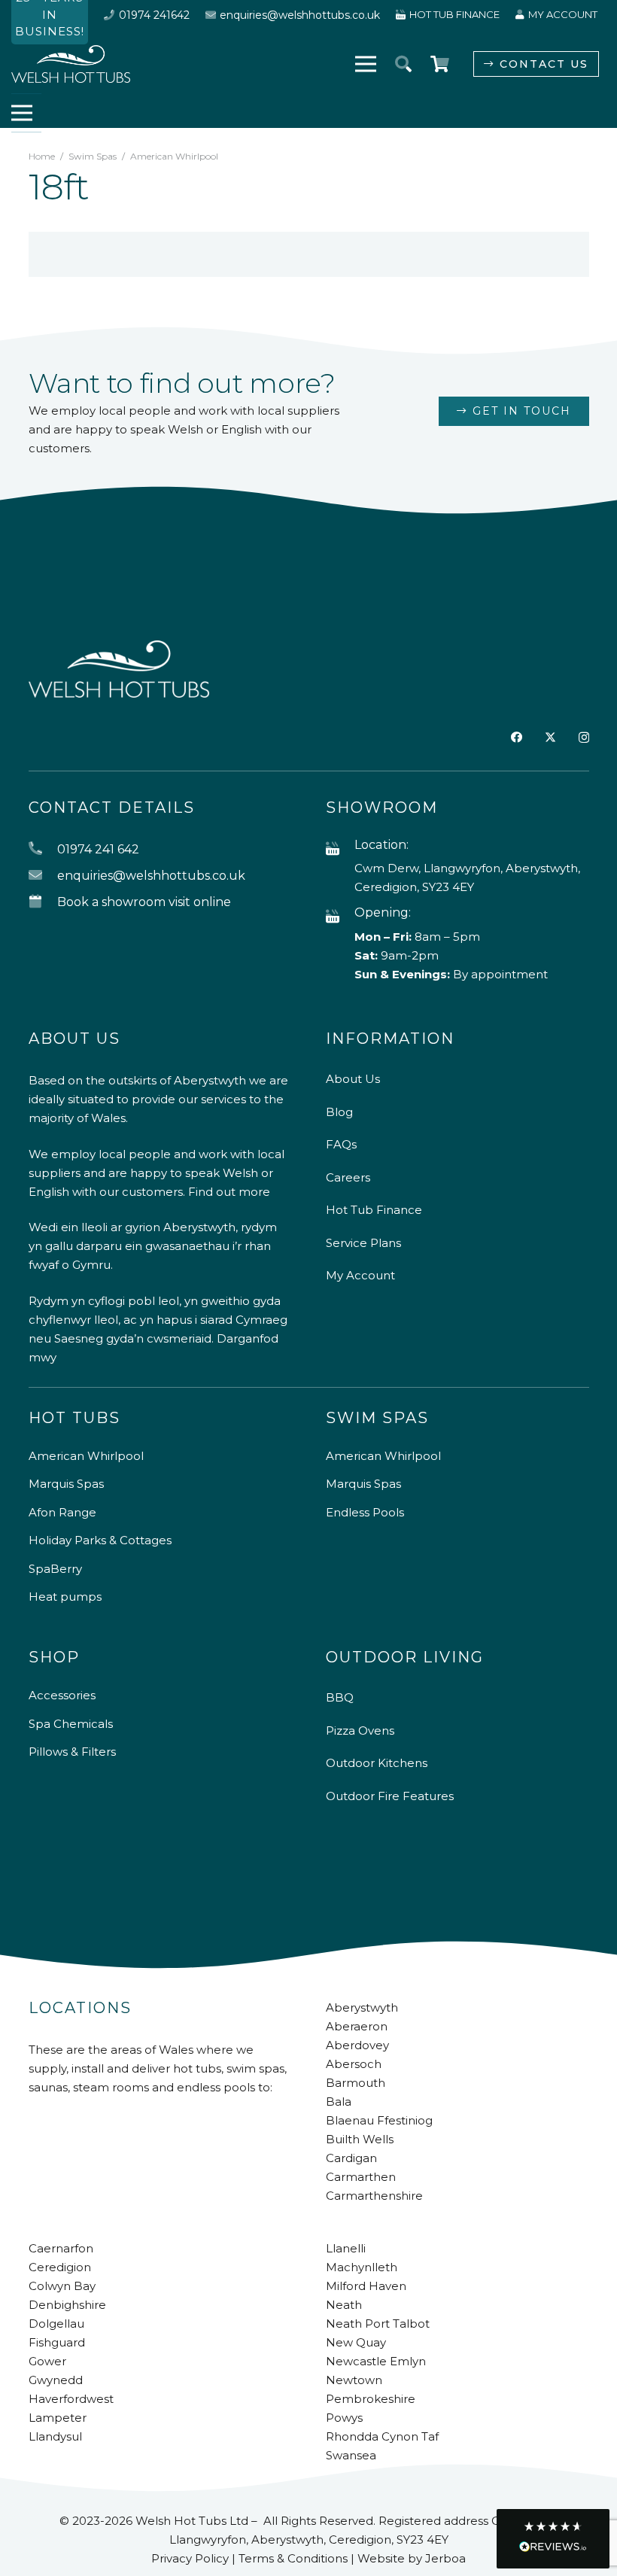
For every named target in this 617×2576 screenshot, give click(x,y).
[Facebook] (517, 737)
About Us (353, 1079)
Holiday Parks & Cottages (100, 1540)
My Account (360, 1275)
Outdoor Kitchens (377, 1763)
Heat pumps (65, 1597)
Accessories (62, 1695)
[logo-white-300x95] (71, 64)
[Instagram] (584, 738)
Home (42, 156)
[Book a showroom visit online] (43, 902)
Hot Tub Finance (374, 1210)
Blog (339, 1112)
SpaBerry (55, 1569)
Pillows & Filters (72, 1752)
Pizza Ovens (360, 1731)
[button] (403, 64)
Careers (348, 1177)
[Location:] (340, 849)
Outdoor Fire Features (390, 1796)
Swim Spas (93, 156)
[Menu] (366, 64)
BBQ (340, 1697)
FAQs (341, 1144)
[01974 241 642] (43, 849)
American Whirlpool (86, 1456)
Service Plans (363, 1243)
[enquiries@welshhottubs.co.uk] (43, 876)
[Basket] (439, 64)
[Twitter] (550, 738)
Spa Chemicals (71, 1724)
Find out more (229, 1192)
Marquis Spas (66, 1484)
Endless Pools (365, 1512)
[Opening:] (340, 917)
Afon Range (62, 1512)
